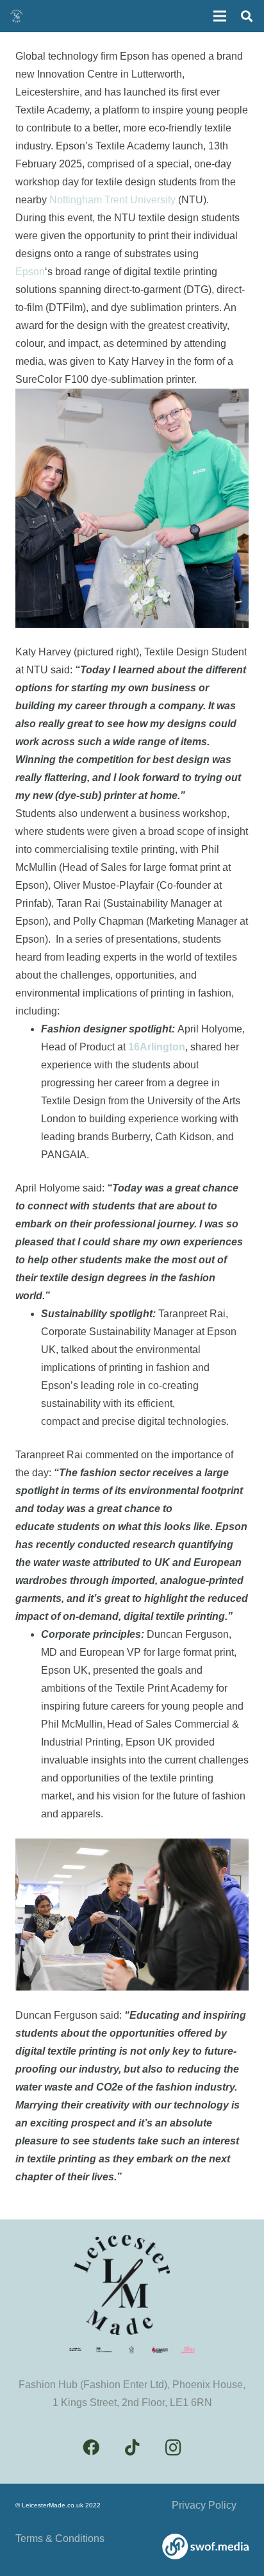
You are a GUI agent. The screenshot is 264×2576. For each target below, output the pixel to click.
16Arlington (157, 1047)
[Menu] (220, 16)
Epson (30, 272)
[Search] (247, 16)
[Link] (205, 2547)
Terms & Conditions (60, 2538)
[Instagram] (173, 2448)
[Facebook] (91, 2448)
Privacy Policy (204, 2505)
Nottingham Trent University (112, 200)
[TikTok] (132, 2448)
